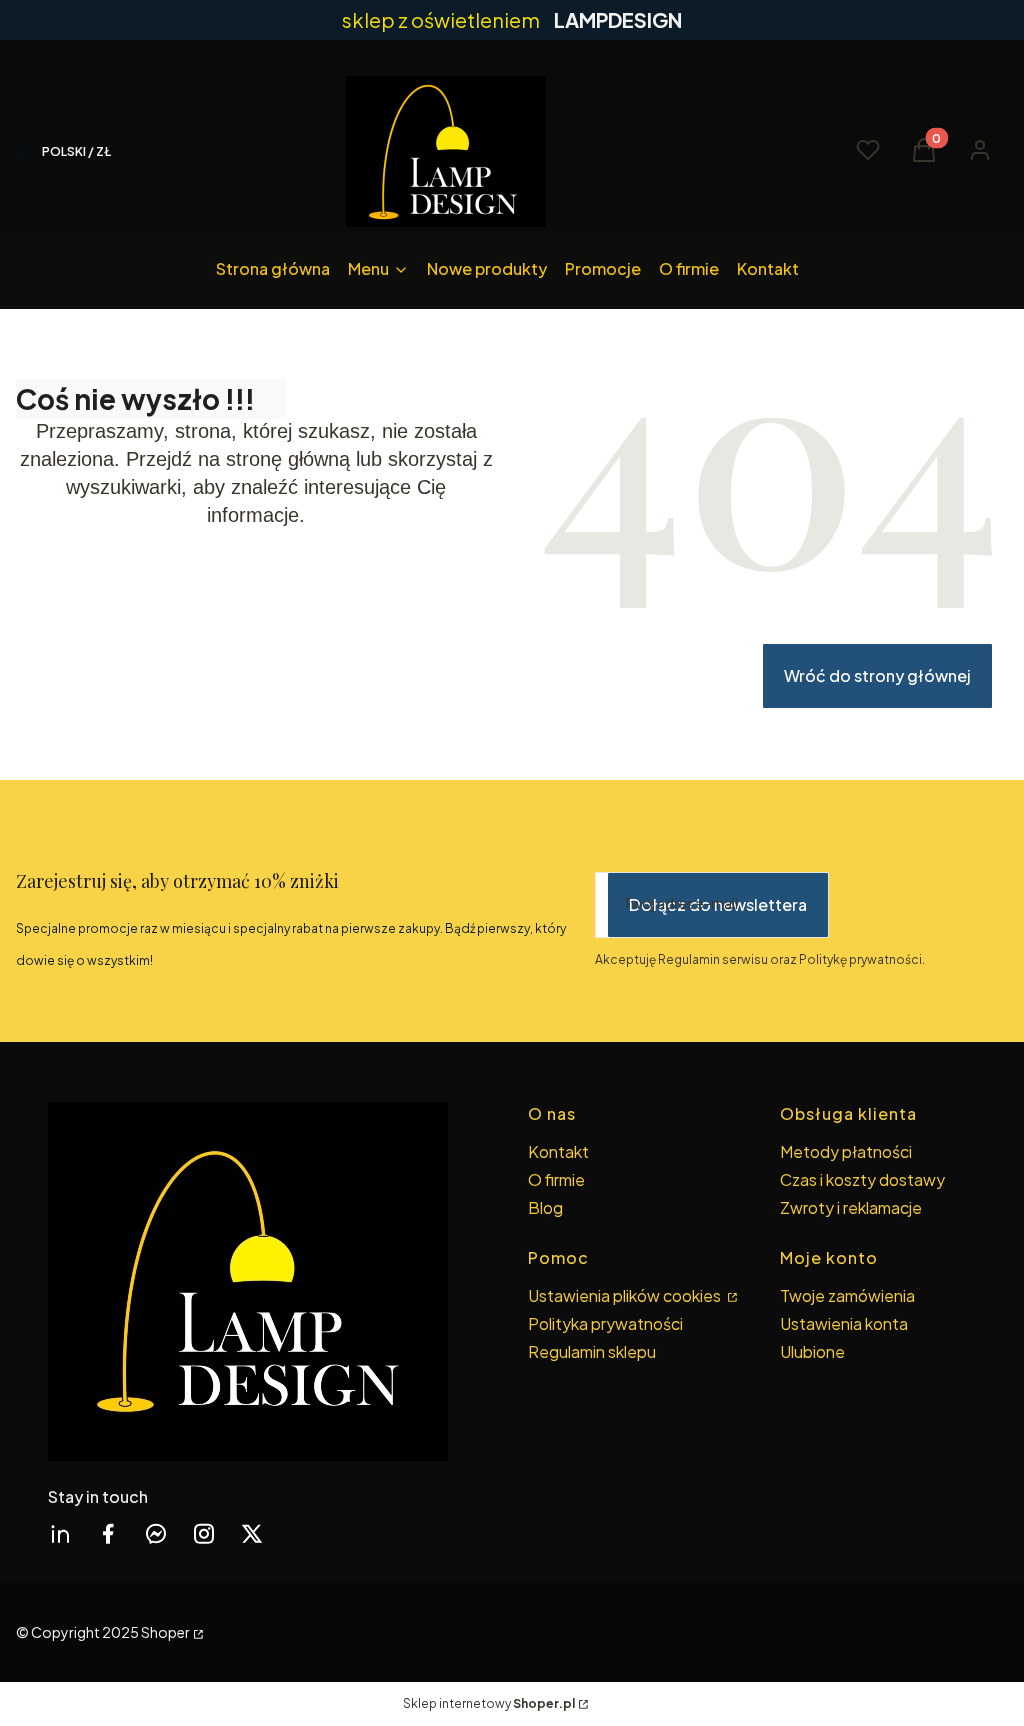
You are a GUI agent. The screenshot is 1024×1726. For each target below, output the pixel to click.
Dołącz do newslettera (718, 904)
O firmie (556, 1179)
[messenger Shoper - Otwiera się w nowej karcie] (156, 1533)
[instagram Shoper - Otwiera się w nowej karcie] (204, 1533)
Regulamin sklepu (592, 1351)
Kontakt (558, 1151)
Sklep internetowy (489, 1703)
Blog (545, 1207)
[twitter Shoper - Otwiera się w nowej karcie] (252, 1533)
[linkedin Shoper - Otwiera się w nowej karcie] (60, 1533)
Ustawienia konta (844, 1323)
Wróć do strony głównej (877, 675)
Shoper (165, 1632)
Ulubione (812, 1351)
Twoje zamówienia (847, 1295)
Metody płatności (846, 1151)
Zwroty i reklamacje (851, 1207)
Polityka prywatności (605, 1323)
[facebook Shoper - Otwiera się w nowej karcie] (108, 1533)
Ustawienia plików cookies (626, 1295)
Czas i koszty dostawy (862, 1179)
